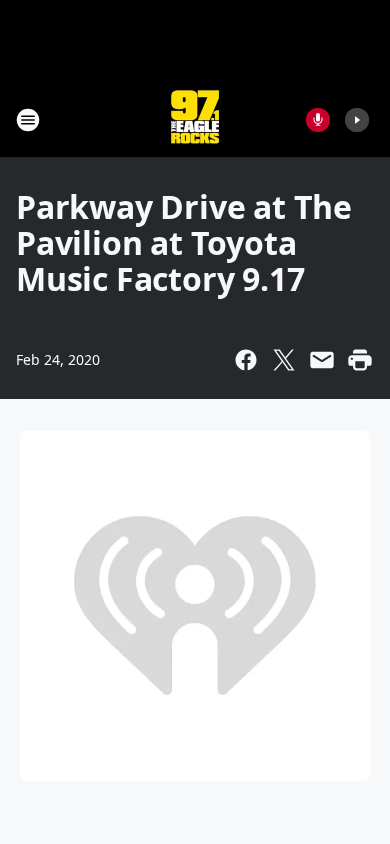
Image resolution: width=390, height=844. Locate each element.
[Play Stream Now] (357, 120)
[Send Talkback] (318, 120)
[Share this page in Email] (322, 360)
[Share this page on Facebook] (246, 360)
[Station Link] (195, 119)
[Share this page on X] (284, 360)
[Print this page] (360, 360)
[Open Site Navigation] (28, 120)
